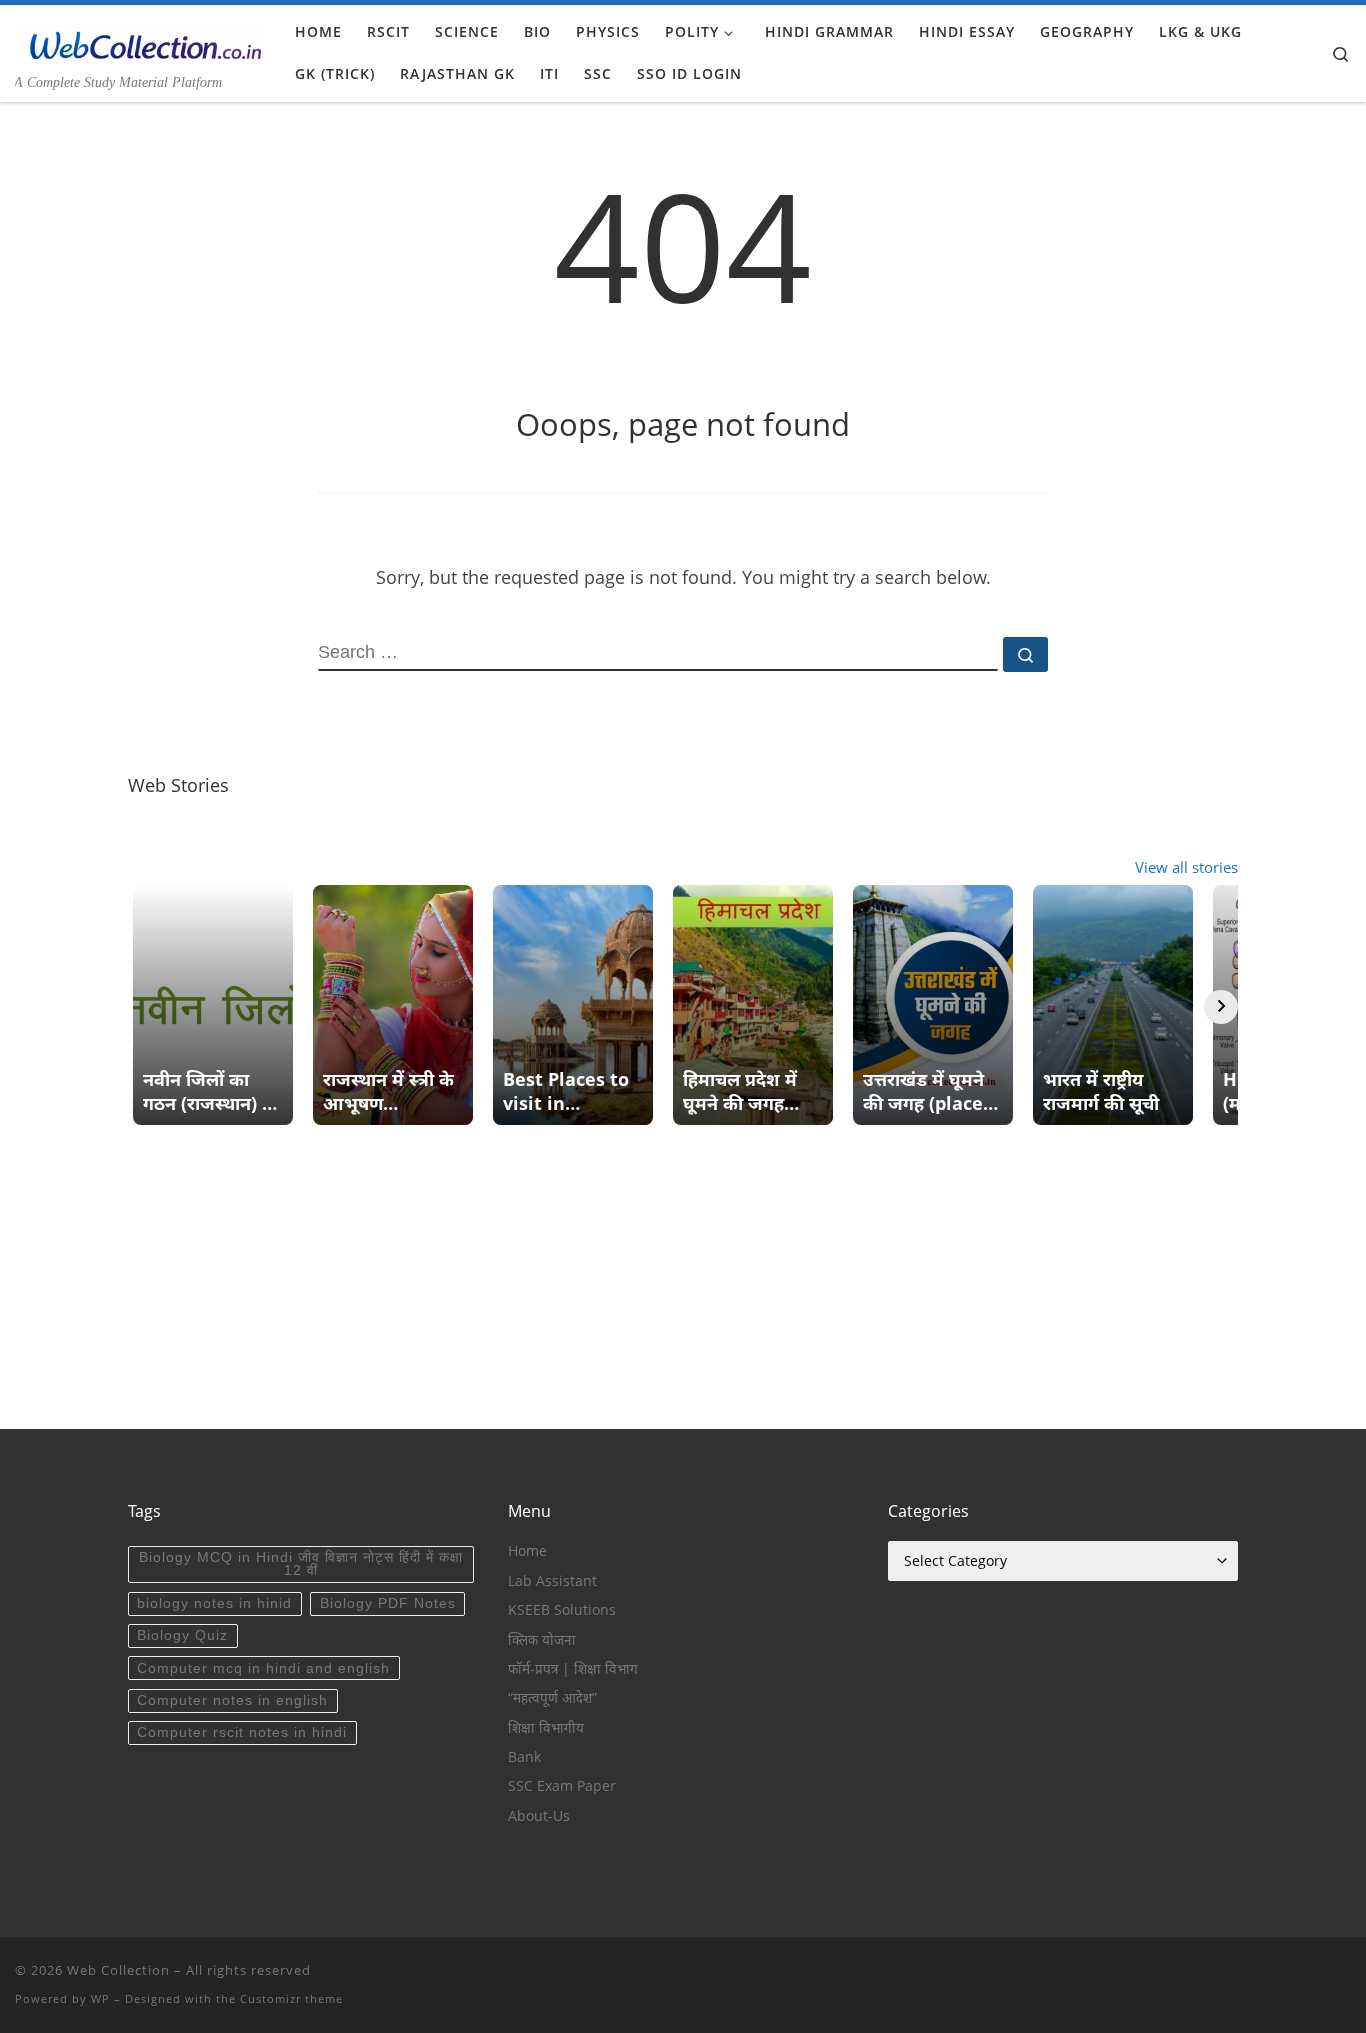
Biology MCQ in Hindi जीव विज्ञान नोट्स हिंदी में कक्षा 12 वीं (301, 1564)
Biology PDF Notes (388, 1603)
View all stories (1186, 867)
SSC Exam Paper (562, 1786)
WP (100, 1998)
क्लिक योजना (542, 1640)
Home (527, 1551)
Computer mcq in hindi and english (263, 1668)
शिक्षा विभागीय (546, 1728)
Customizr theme (291, 1998)
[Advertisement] (683, 1289)
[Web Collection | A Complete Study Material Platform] (140, 42)
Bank (524, 1757)
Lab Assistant (552, 1581)
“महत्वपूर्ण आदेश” (552, 1698)
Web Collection (118, 1970)
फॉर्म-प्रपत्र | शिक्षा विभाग (573, 1669)
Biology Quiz (182, 1635)
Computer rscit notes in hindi (242, 1732)
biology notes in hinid (214, 1603)
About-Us (539, 1816)
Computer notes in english (232, 1700)
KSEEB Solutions (562, 1610)
